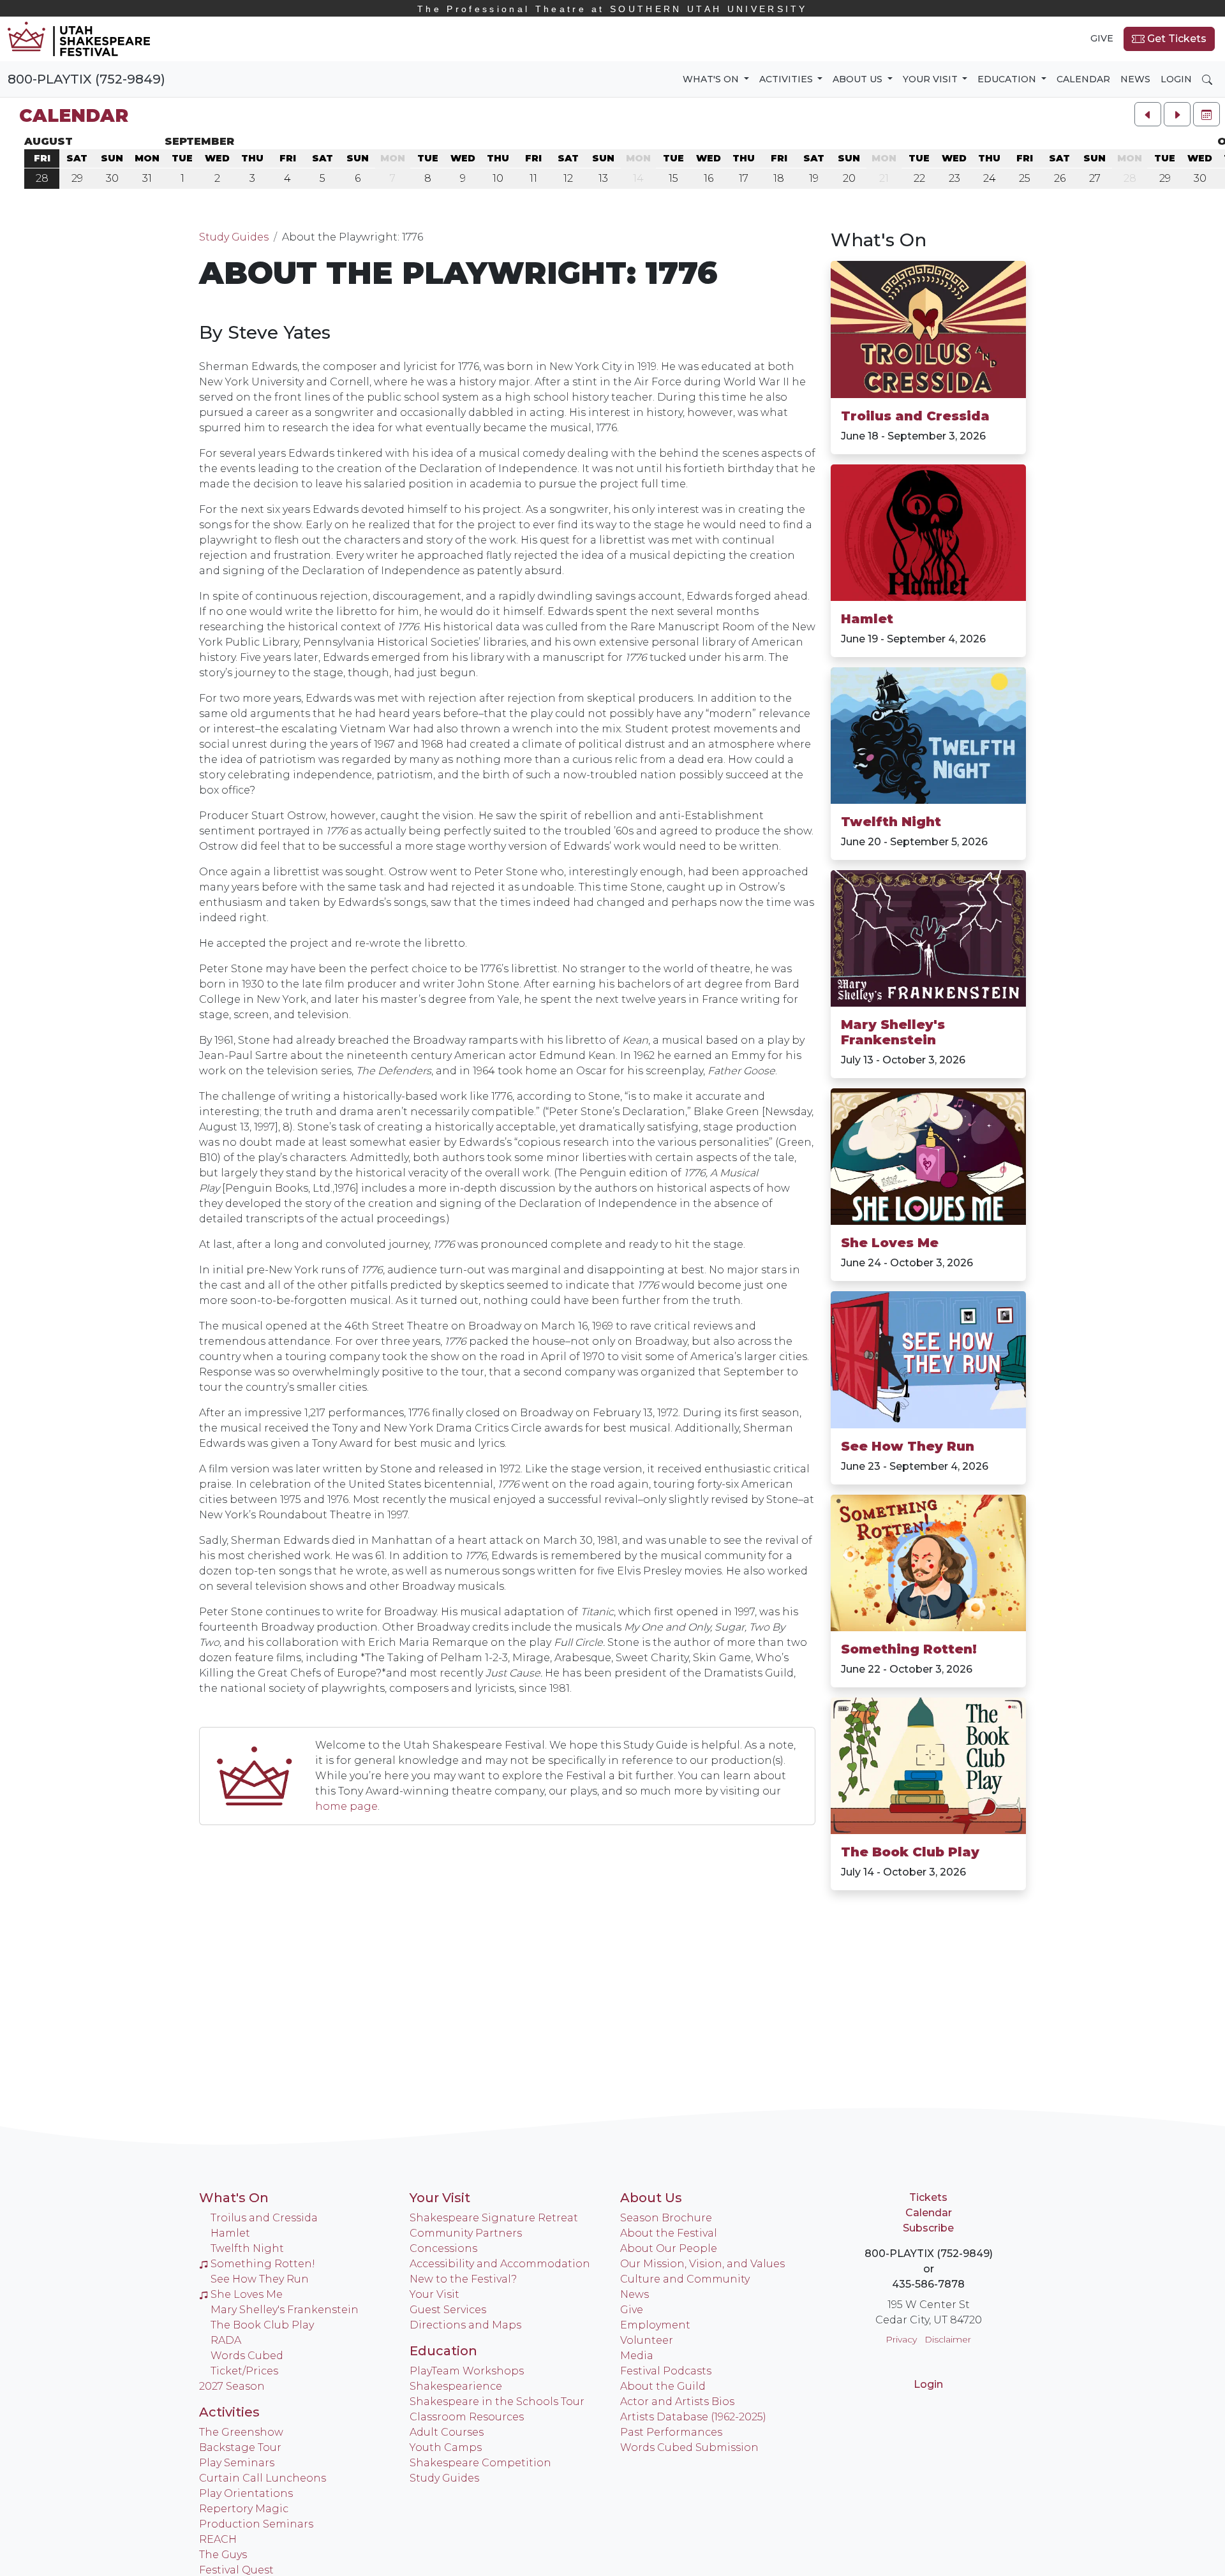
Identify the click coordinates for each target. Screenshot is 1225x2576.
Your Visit (440, 2198)
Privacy (901, 2339)
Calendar (1083, 79)
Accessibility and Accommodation (500, 2264)
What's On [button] (712, 79)
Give (1102, 38)
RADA (226, 2340)
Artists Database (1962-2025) (693, 2417)
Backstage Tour (240, 2447)
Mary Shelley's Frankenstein (893, 1032)
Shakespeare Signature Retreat (494, 2218)
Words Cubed (247, 2356)
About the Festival (669, 2233)
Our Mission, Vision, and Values (702, 2264)
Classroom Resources (467, 2417)
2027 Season (232, 2386)
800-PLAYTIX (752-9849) (86, 79)
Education (443, 2351)
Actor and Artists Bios (677, 2402)
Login (1176, 79)
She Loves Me (890, 1243)
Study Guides (234, 237)
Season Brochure (666, 2218)
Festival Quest (236, 2570)
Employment (655, 2325)
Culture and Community (685, 2279)
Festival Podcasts (666, 2371)
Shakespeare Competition (480, 2463)
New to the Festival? (463, 2279)
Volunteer (647, 2340)
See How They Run (908, 1446)
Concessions (443, 2248)
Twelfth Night (891, 822)
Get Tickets (1176, 39)
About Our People (669, 2248)
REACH (218, 2539)
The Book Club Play (910, 1852)
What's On (879, 240)
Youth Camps (446, 2447)
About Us (651, 2198)
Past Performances (671, 2432)
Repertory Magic (244, 2509)
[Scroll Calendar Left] (1148, 114)
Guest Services (448, 2310)
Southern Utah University (612, 9)
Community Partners (466, 2233)
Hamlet (867, 619)
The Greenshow (241, 2432)
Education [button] (1008, 79)
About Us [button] (859, 79)
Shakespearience (456, 2386)
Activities (229, 2412)
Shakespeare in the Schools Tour (497, 2402)
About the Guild (663, 2386)
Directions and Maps (465, 2325)
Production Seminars (256, 2524)
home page (346, 1806)
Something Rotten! (909, 1649)
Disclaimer (948, 2339)
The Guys (223, 2555)
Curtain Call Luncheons (263, 2478)
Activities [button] (787, 79)
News (1135, 79)
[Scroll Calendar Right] (1177, 114)
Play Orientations (246, 2493)
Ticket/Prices (244, 2371)
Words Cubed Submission (689, 2447)
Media (637, 2356)
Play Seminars (237, 2463)
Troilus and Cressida (915, 416)
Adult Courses (447, 2432)
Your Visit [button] (932, 79)
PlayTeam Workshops (467, 2371)
